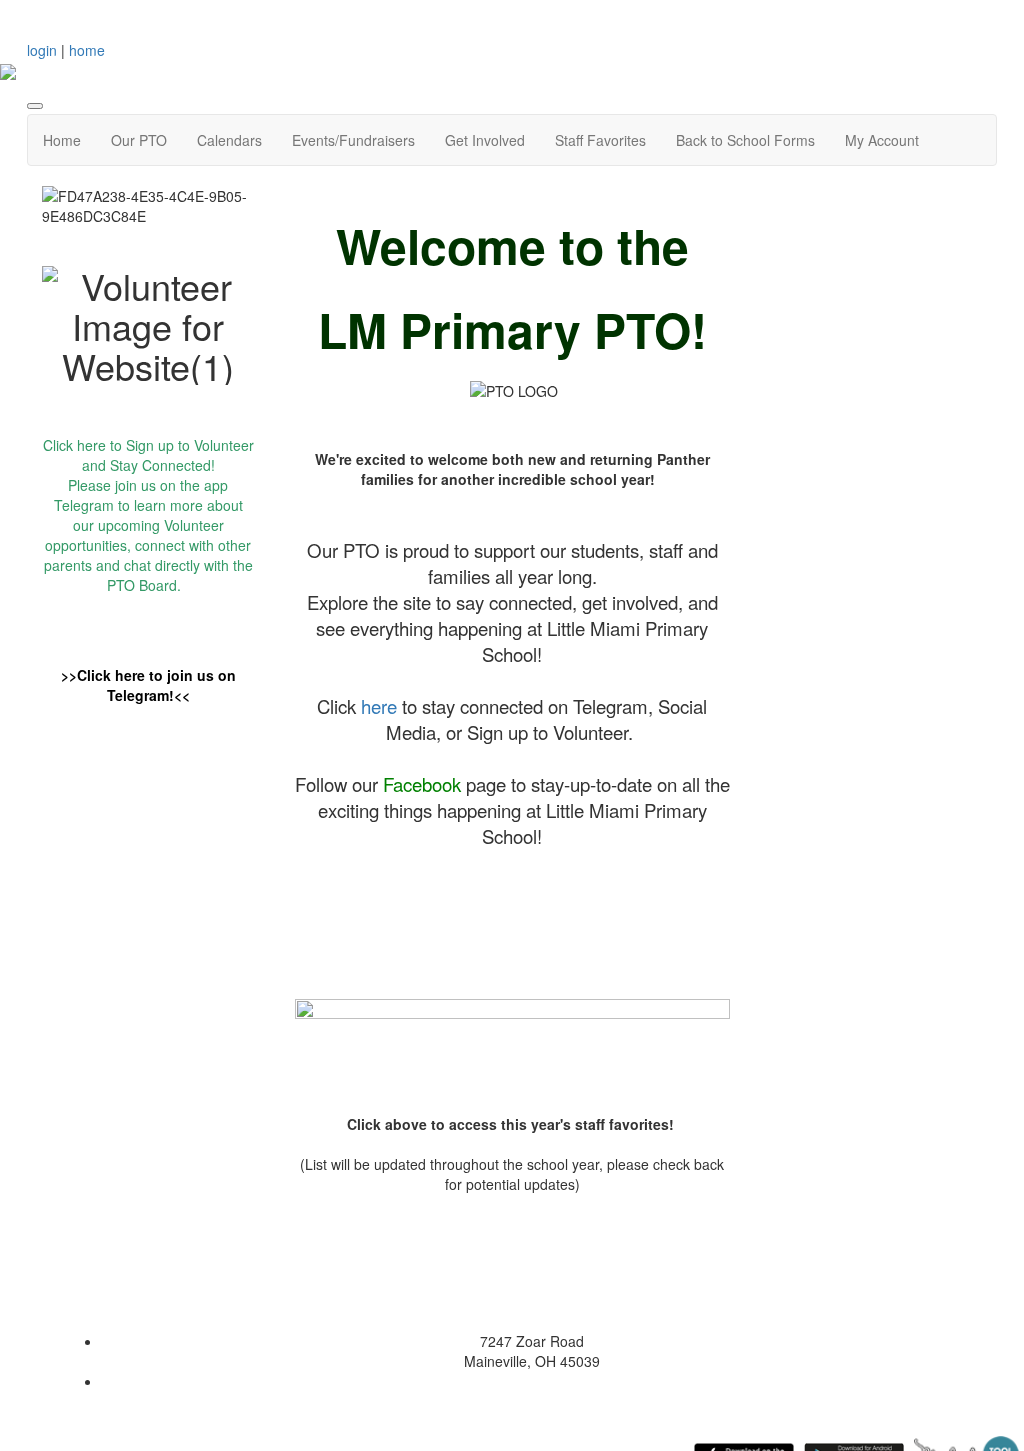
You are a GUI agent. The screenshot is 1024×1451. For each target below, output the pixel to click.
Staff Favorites (600, 140)
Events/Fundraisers (353, 140)
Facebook (422, 784)
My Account (882, 140)
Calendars (229, 140)
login (42, 50)
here (91, 445)
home (87, 50)
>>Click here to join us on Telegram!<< (148, 685)
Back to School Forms (745, 140)
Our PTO (139, 140)
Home (62, 140)
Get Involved (485, 140)
